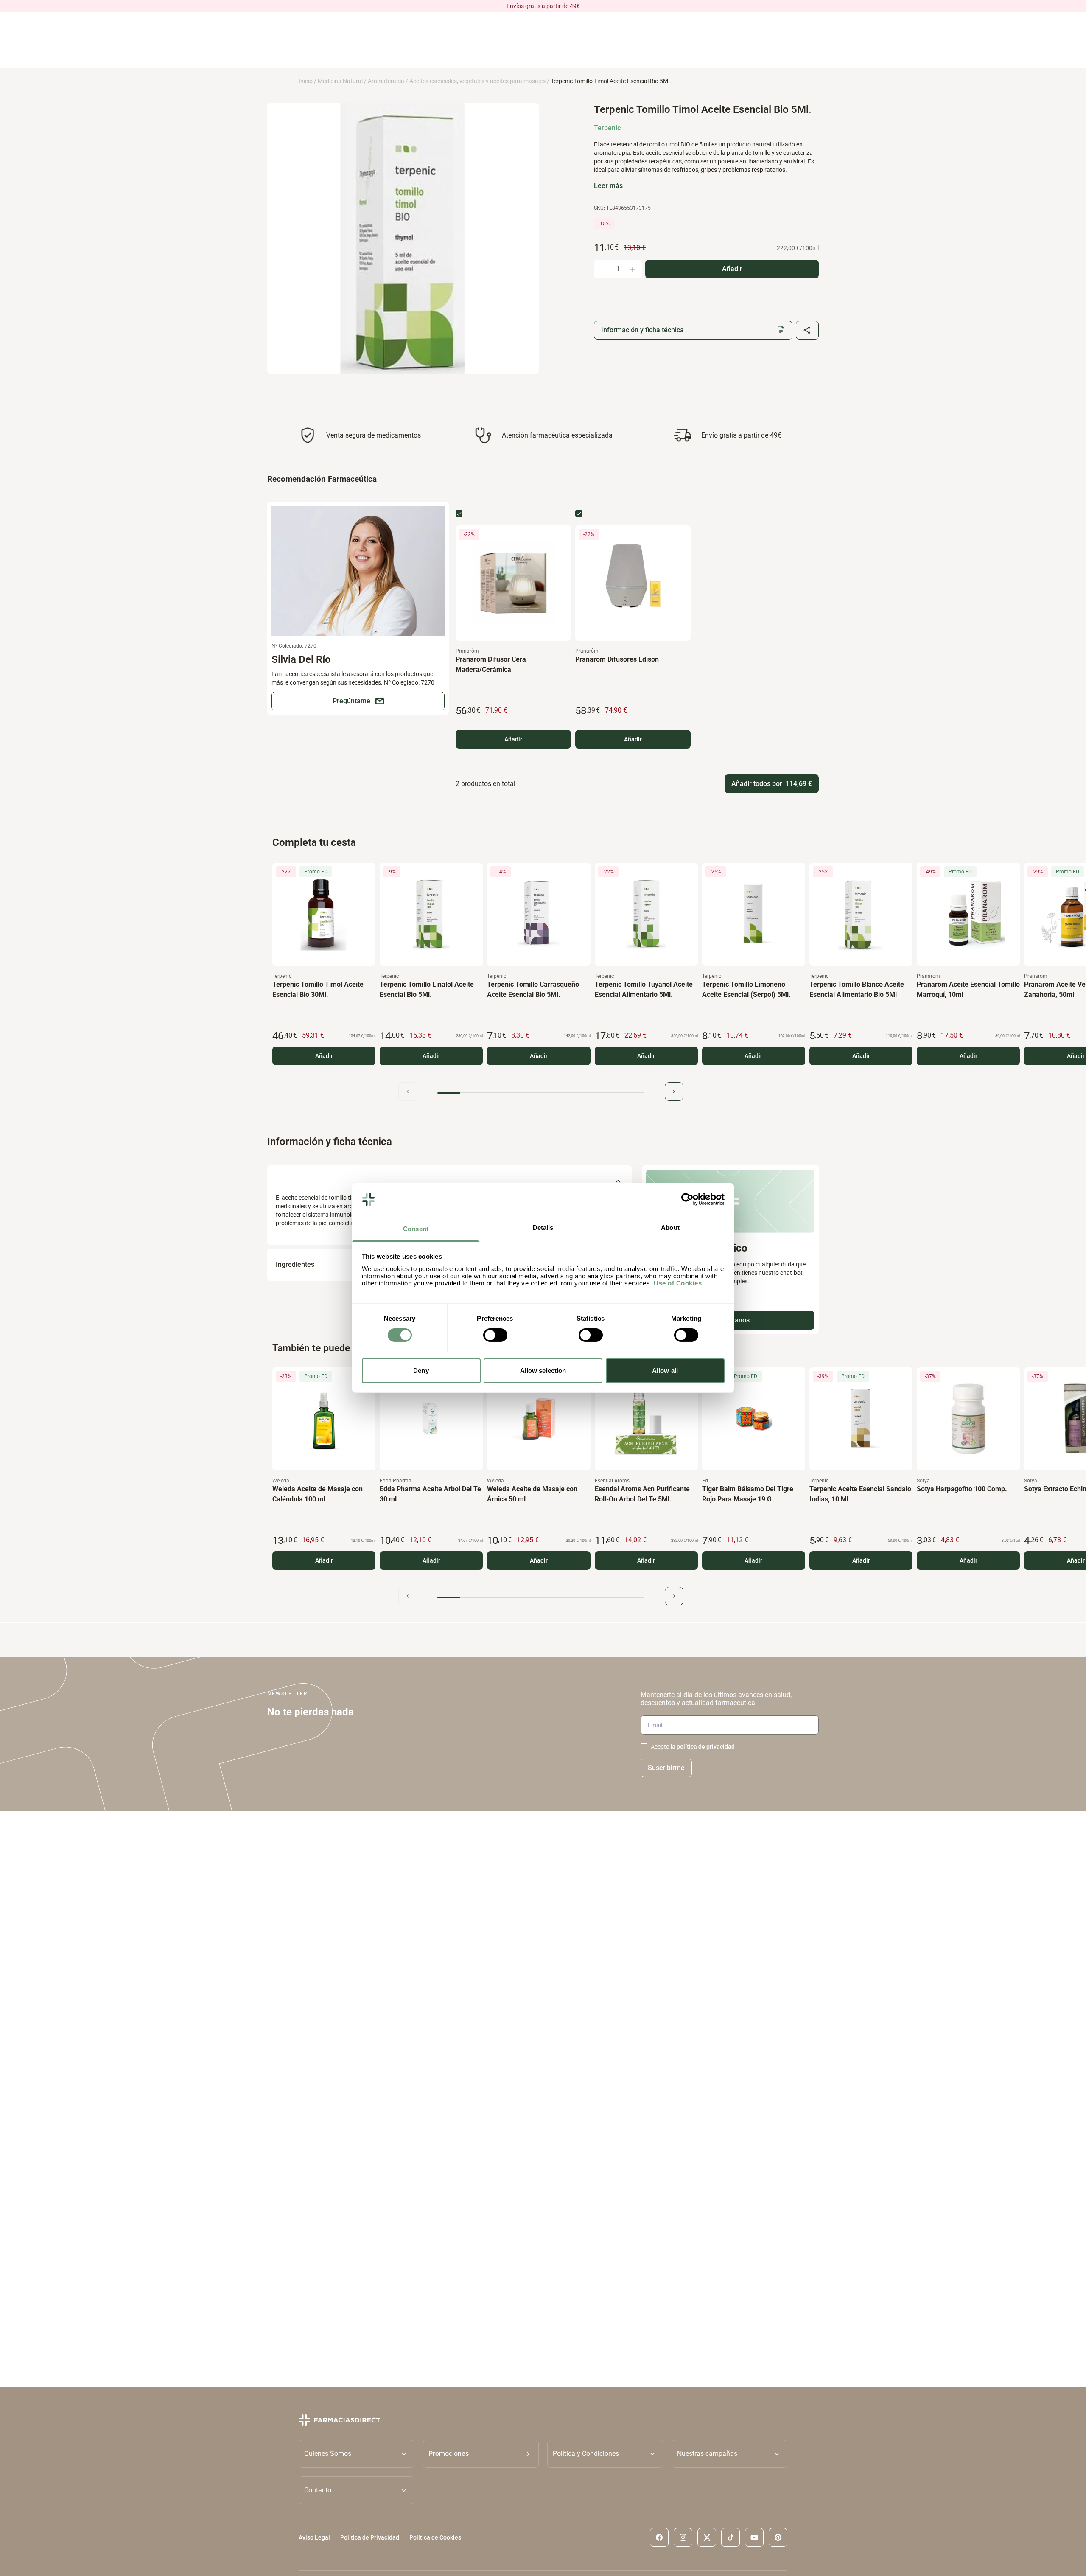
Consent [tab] (416, 1229)
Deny (421, 1371)
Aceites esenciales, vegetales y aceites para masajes (477, 81)
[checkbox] (459, 514)
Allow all (665, 1371)
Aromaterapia (386, 81)
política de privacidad (706, 1747)
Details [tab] (543, 1228)
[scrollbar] (541, 1093)
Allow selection (543, 1371)
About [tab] (670, 1228)
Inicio (306, 81)
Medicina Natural (340, 81)
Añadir (513, 739)
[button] (481, 2454)
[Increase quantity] (633, 269)
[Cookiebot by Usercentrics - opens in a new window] (687, 1199)
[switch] (495, 1335)
